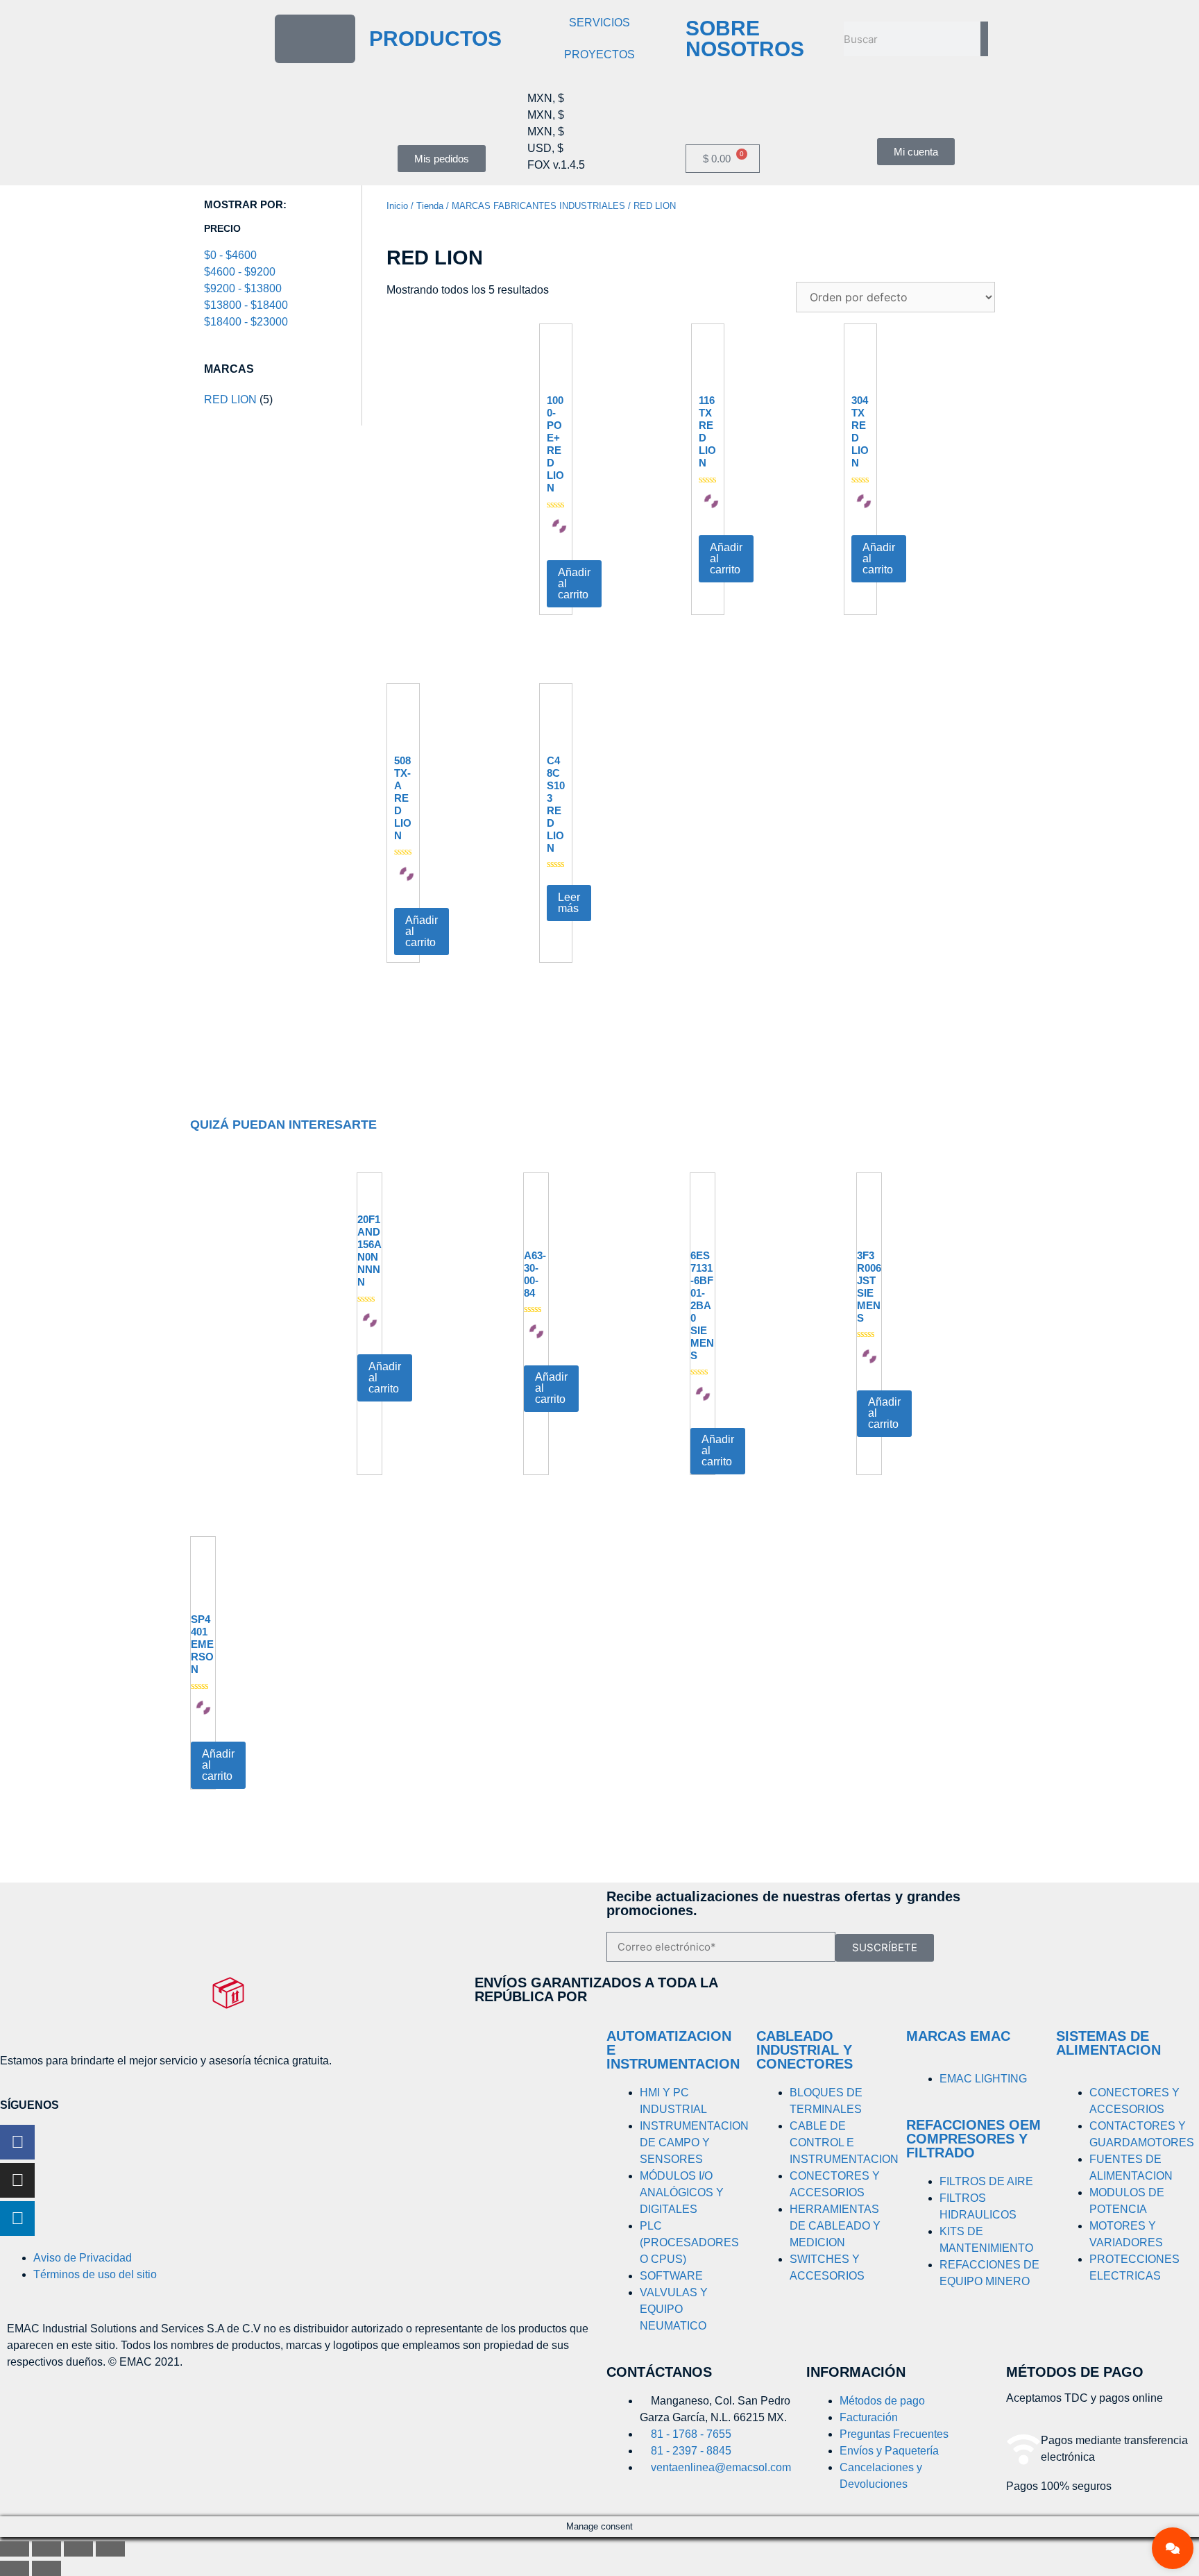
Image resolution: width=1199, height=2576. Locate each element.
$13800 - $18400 (246, 305)
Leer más (569, 903)
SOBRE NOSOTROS (745, 39)
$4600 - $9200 (240, 272)
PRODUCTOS (435, 39)
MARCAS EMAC (958, 2036)
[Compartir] (78, 2549)
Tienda (430, 206)
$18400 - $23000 (246, 322)
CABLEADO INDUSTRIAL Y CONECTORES (805, 2050)
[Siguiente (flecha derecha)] (46, 2568)
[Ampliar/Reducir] (15, 2549)
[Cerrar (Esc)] (110, 2549)
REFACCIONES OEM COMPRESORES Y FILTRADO (973, 2139)
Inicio (397, 206)
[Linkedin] (17, 2219)
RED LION (230, 399)
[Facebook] (17, 2142)
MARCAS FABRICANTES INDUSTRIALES (538, 206)
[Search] (984, 39)
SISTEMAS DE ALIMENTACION (1108, 2043)
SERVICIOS (599, 23)
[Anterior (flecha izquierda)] (15, 2568)
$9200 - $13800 (243, 288)
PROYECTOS (599, 54)
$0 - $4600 (230, 255)
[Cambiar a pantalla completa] (46, 2549)
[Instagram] (17, 2180)
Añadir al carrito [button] (574, 583)
